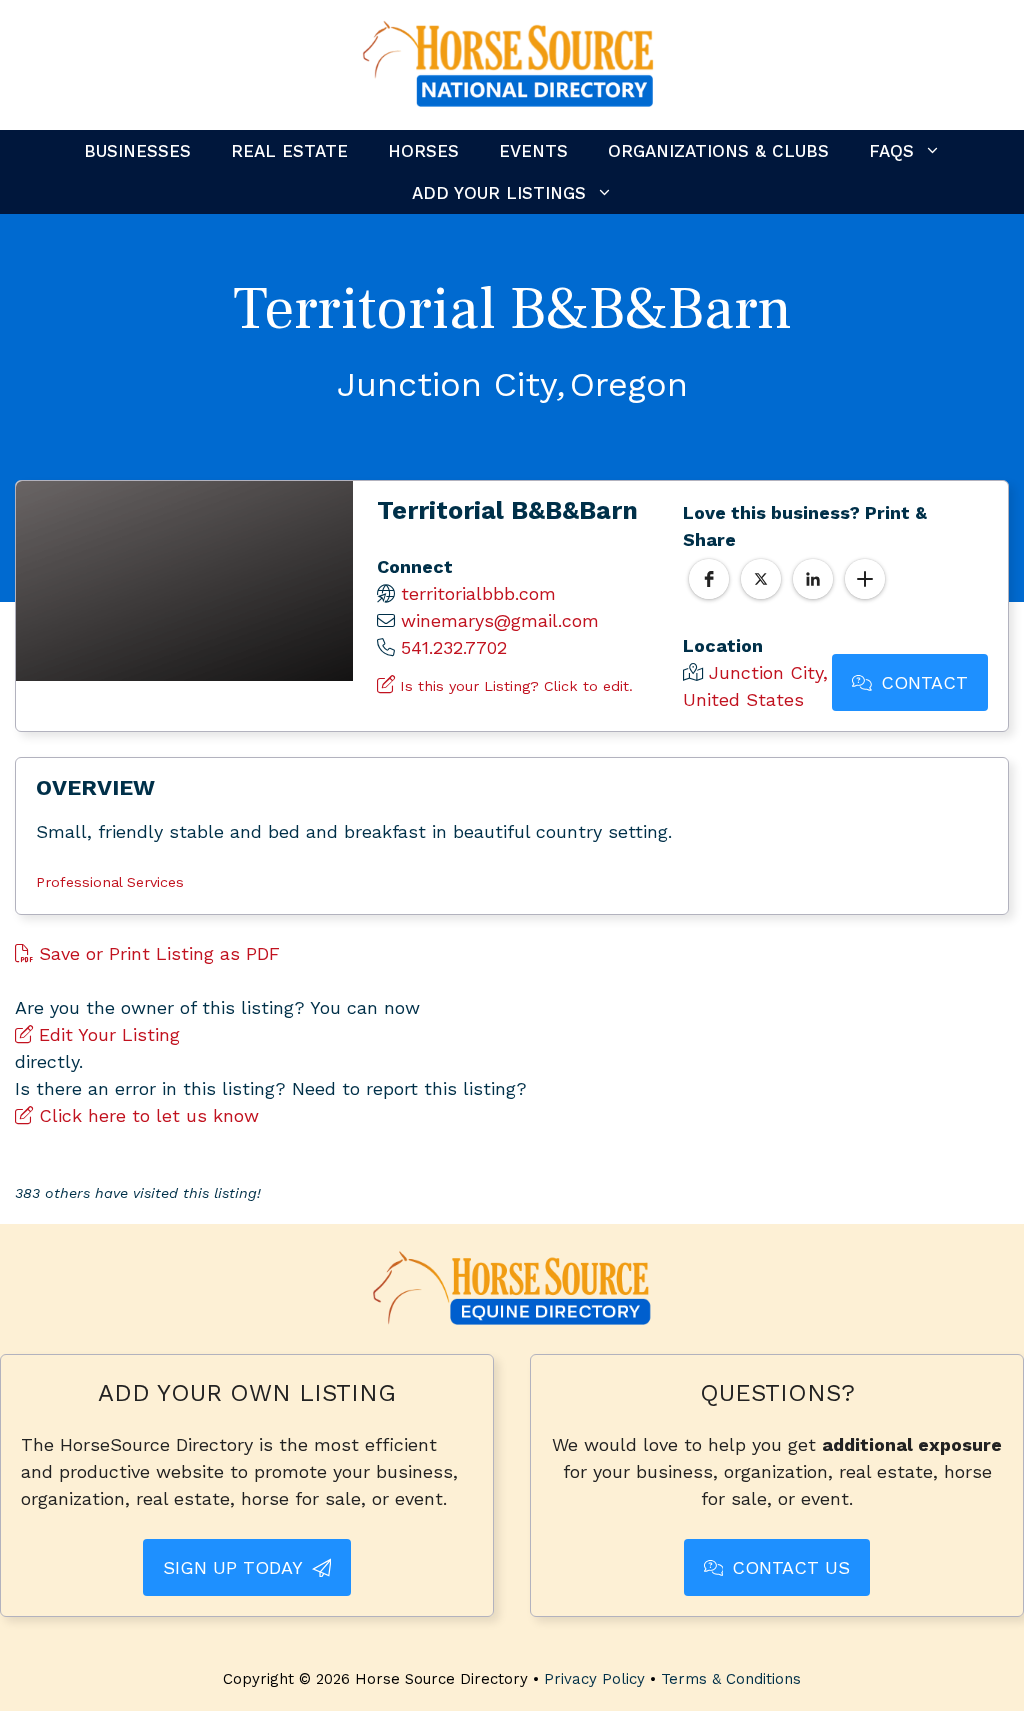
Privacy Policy (594, 1679)
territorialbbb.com (478, 593)
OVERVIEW (95, 787)
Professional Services (110, 882)
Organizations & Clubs (718, 151)
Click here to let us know (146, 1115)
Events (533, 151)
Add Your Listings (499, 193)
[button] (709, 579)
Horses (423, 151)
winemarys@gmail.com (500, 620)
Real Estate (289, 151)
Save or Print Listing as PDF (156, 953)
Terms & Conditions (731, 1679)
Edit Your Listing (106, 1034)
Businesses (137, 151)
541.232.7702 (454, 647)
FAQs (891, 151)
